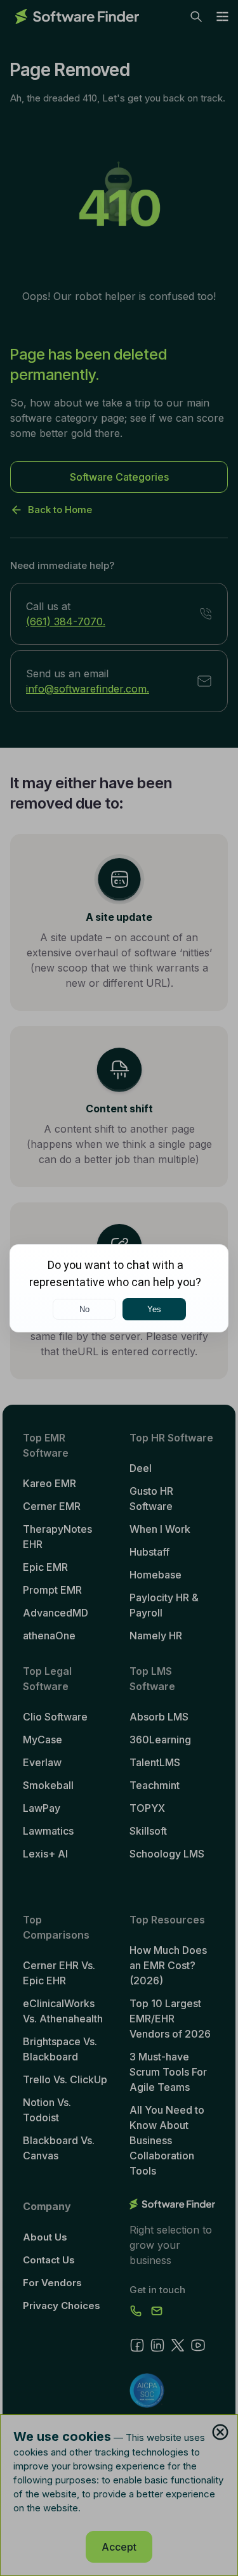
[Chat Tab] (119, 1288)
